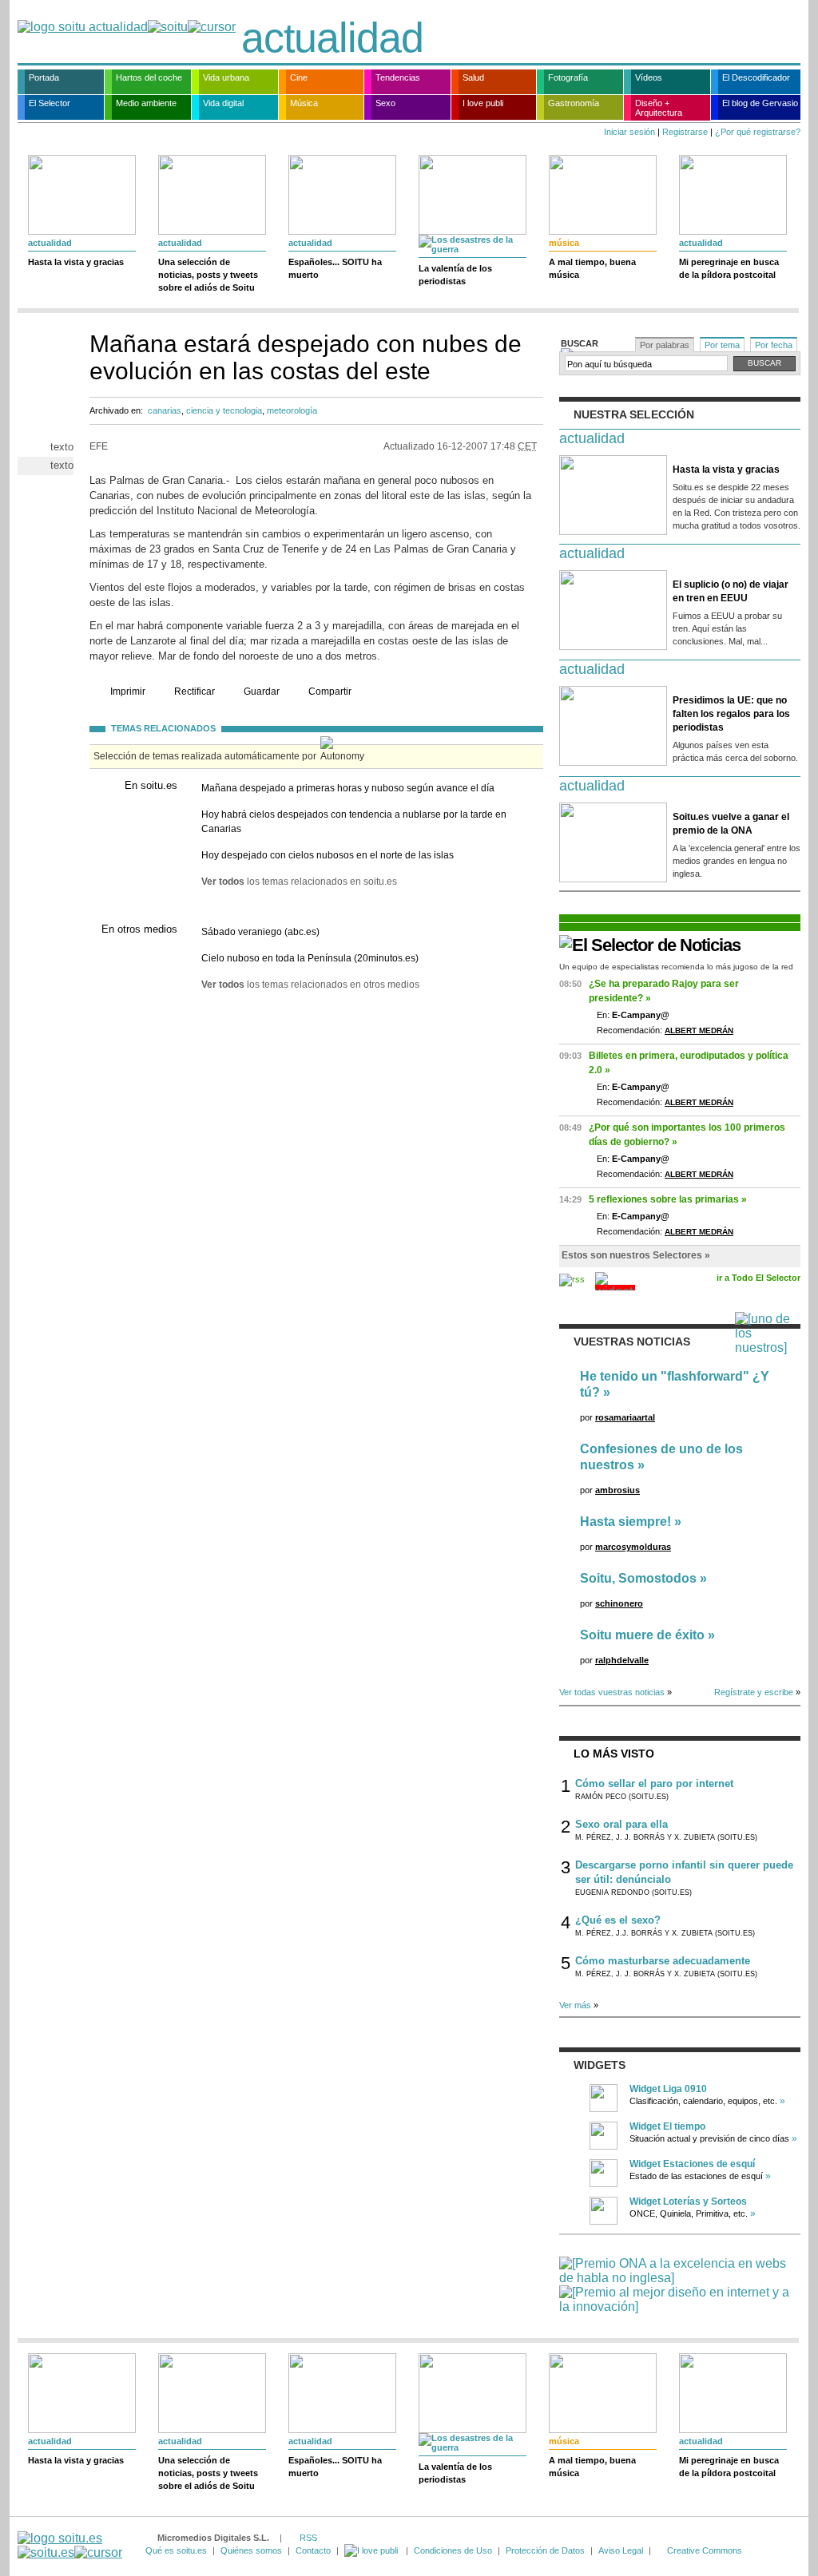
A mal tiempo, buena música (592, 268)
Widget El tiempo (667, 2126)
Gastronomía (574, 103)
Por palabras (665, 345)
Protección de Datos (545, 2550)
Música (304, 103)
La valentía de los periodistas (455, 275)
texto (62, 447)
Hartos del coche (149, 77)
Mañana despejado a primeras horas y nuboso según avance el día (348, 788)
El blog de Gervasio (760, 103)
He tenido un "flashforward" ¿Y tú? (675, 1384)
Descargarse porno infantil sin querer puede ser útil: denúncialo (684, 1872)
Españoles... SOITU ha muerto (335, 268)
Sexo (385, 103)
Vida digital (223, 103)
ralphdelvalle (622, 1660)
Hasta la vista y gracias (76, 262)
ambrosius (617, 1490)
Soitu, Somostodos (638, 1578)
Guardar (262, 692)
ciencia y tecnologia (224, 410)
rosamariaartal (625, 1417)
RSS (308, 2538)
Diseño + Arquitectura (659, 108)
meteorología (292, 410)
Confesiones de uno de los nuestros (661, 1457)
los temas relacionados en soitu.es (299, 882)
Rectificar (195, 692)
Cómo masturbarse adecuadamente (663, 1961)
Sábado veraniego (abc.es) (260, 932)
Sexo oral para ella (621, 1824)
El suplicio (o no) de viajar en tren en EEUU (731, 591)
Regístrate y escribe (754, 1692)
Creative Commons (705, 2550)
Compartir (330, 692)
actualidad (332, 38)
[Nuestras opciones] (372, 2550)
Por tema (722, 345)
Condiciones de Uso (453, 2550)
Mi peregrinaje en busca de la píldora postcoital (729, 268)
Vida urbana (226, 77)
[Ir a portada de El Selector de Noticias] (650, 945)
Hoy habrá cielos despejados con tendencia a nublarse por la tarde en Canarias (354, 822)
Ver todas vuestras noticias (612, 1692)
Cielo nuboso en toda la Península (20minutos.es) (310, 958)
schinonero (619, 1603)
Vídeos (649, 77)
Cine (299, 77)
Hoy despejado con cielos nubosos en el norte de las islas (328, 855)
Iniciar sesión (629, 132)
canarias (165, 410)
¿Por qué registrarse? (758, 132)
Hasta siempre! (625, 1522)
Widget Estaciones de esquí (692, 2164)
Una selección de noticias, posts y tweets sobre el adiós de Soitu (208, 275)
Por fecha (774, 345)
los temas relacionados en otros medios (310, 985)
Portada (44, 77)
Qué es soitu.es (176, 2550)
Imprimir (128, 692)
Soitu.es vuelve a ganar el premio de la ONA (731, 824)
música (564, 243)
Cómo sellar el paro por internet (654, 1783)
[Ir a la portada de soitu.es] (70, 2545)
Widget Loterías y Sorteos (688, 2201)
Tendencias (398, 77)
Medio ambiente (146, 103)
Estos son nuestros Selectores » (636, 1255)
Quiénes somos (251, 2550)
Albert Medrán (699, 1030)
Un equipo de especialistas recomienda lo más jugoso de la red (676, 967)
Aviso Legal (621, 2550)
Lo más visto (614, 1754)
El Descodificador (756, 77)
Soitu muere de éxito (642, 1635)
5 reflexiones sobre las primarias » (668, 1199)
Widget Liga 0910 (668, 2089)
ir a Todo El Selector (758, 1278)
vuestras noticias (632, 1342)
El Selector (50, 103)
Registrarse (685, 132)
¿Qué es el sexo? (618, 1920)
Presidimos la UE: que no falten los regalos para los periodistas (731, 714)
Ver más (575, 2005)
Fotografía (568, 77)
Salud (473, 77)
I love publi (483, 103)
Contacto (313, 2550)
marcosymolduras (633, 1547)
